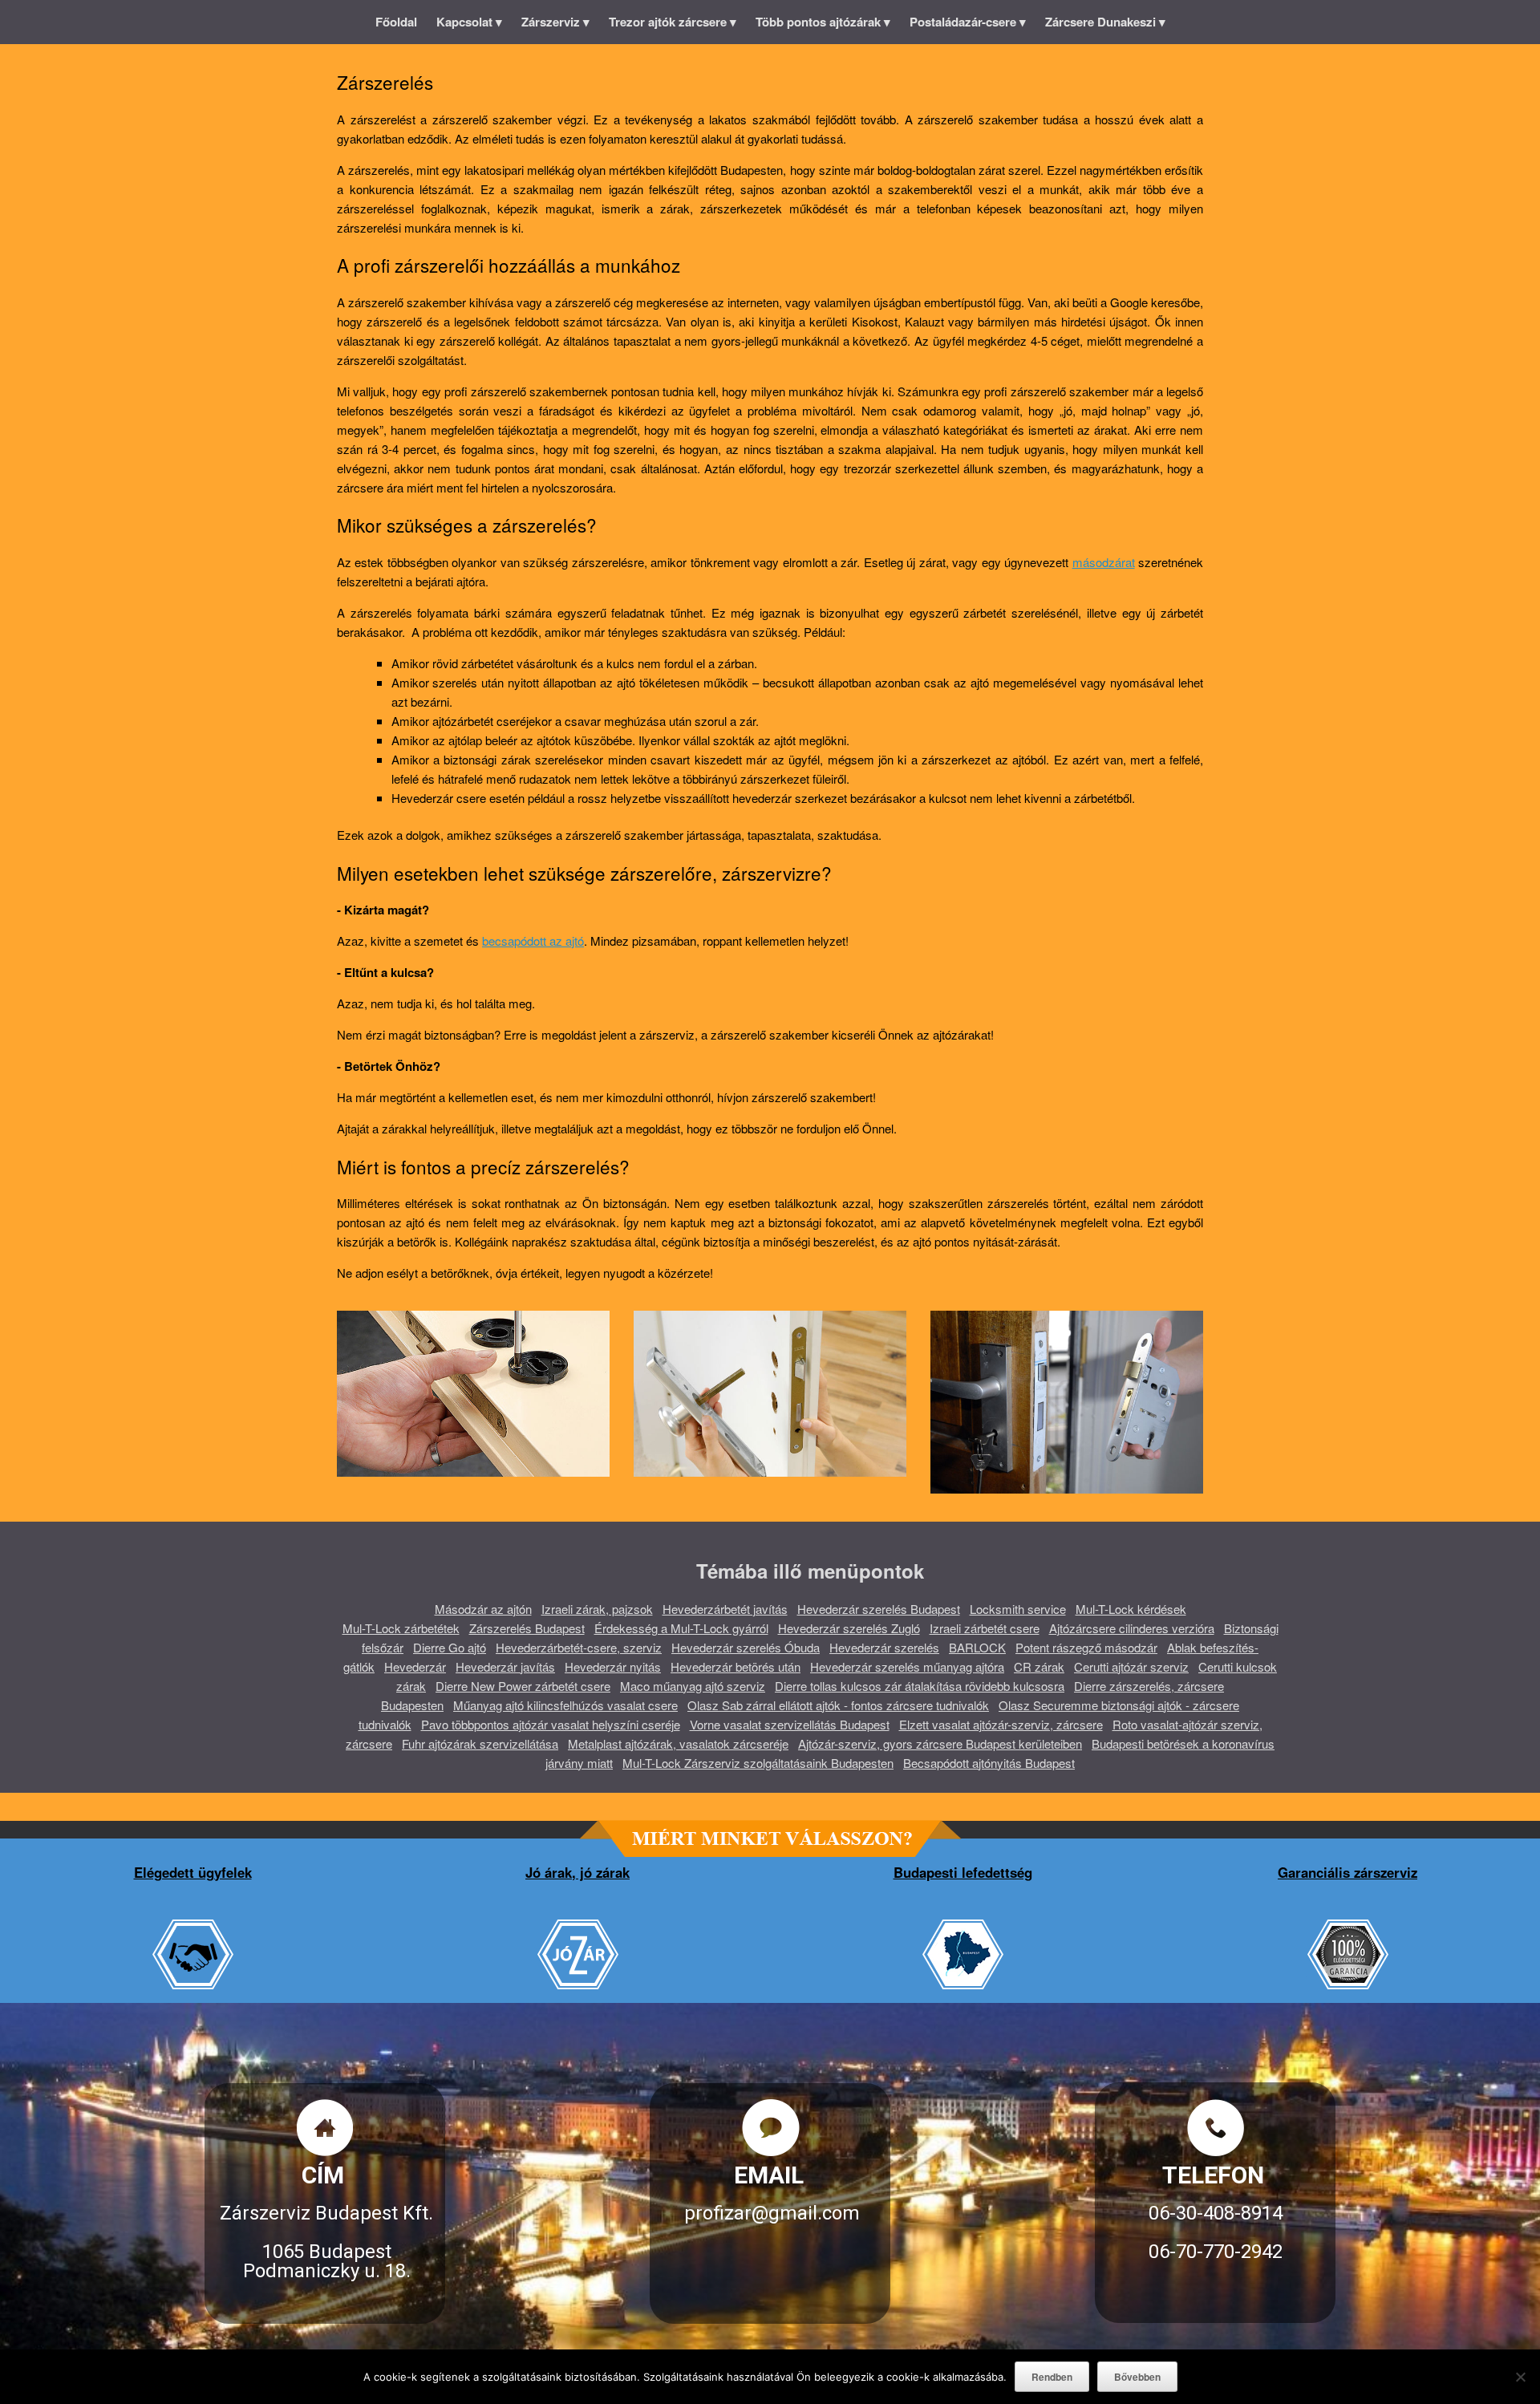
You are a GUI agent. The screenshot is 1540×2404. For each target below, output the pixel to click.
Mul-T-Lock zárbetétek (401, 1628)
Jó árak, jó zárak (577, 1872)
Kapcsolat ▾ (469, 22)
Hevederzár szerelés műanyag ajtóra (907, 1666)
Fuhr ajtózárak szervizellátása (480, 1743)
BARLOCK (977, 1647)
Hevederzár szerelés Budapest (879, 1609)
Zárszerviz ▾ (555, 22)
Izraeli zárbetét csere (985, 1628)
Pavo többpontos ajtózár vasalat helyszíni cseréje (551, 1724)
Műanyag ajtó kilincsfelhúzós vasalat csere (565, 1705)
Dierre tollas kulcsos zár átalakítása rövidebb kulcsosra (920, 1686)
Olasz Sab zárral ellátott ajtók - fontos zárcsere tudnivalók (838, 1705)
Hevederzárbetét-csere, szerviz (579, 1647)
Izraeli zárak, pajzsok (597, 1609)
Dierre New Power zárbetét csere (523, 1686)
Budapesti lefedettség (963, 1872)
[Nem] (1520, 2377)
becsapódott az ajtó (533, 941)
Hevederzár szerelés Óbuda (746, 1647)
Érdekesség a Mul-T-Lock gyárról (681, 1628)
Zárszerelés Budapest (527, 1628)
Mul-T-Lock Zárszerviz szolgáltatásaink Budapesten (758, 1763)
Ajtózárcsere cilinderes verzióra (1132, 1628)
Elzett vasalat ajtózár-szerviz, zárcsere (1001, 1724)
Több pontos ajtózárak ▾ (823, 22)
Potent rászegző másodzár (1086, 1647)
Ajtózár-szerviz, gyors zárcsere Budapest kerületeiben (940, 1743)
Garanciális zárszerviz (1347, 1872)
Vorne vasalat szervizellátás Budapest (790, 1724)
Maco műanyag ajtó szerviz (693, 1686)
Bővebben (1137, 2377)
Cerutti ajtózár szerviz (1131, 1666)
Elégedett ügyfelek (193, 1872)
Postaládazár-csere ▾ (968, 22)
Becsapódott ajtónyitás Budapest (989, 1763)
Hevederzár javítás (505, 1666)
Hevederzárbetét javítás (725, 1609)
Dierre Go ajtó (450, 1647)
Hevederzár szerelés (884, 1647)
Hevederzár (415, 1666)
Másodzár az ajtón (483, 1609)
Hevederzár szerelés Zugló (849, 1628)
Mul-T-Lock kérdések (1131, 1609)
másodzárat (1104, 562)
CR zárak (1039, 1666)
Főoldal (396, 22)
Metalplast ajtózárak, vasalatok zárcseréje (678, 1743)
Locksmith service (1018, 1609)
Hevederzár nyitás (613, 1666)
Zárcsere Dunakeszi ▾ (1105, 22)
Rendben (1052, 2377)
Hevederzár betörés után (736, 1666)
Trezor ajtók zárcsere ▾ (673, 22)
